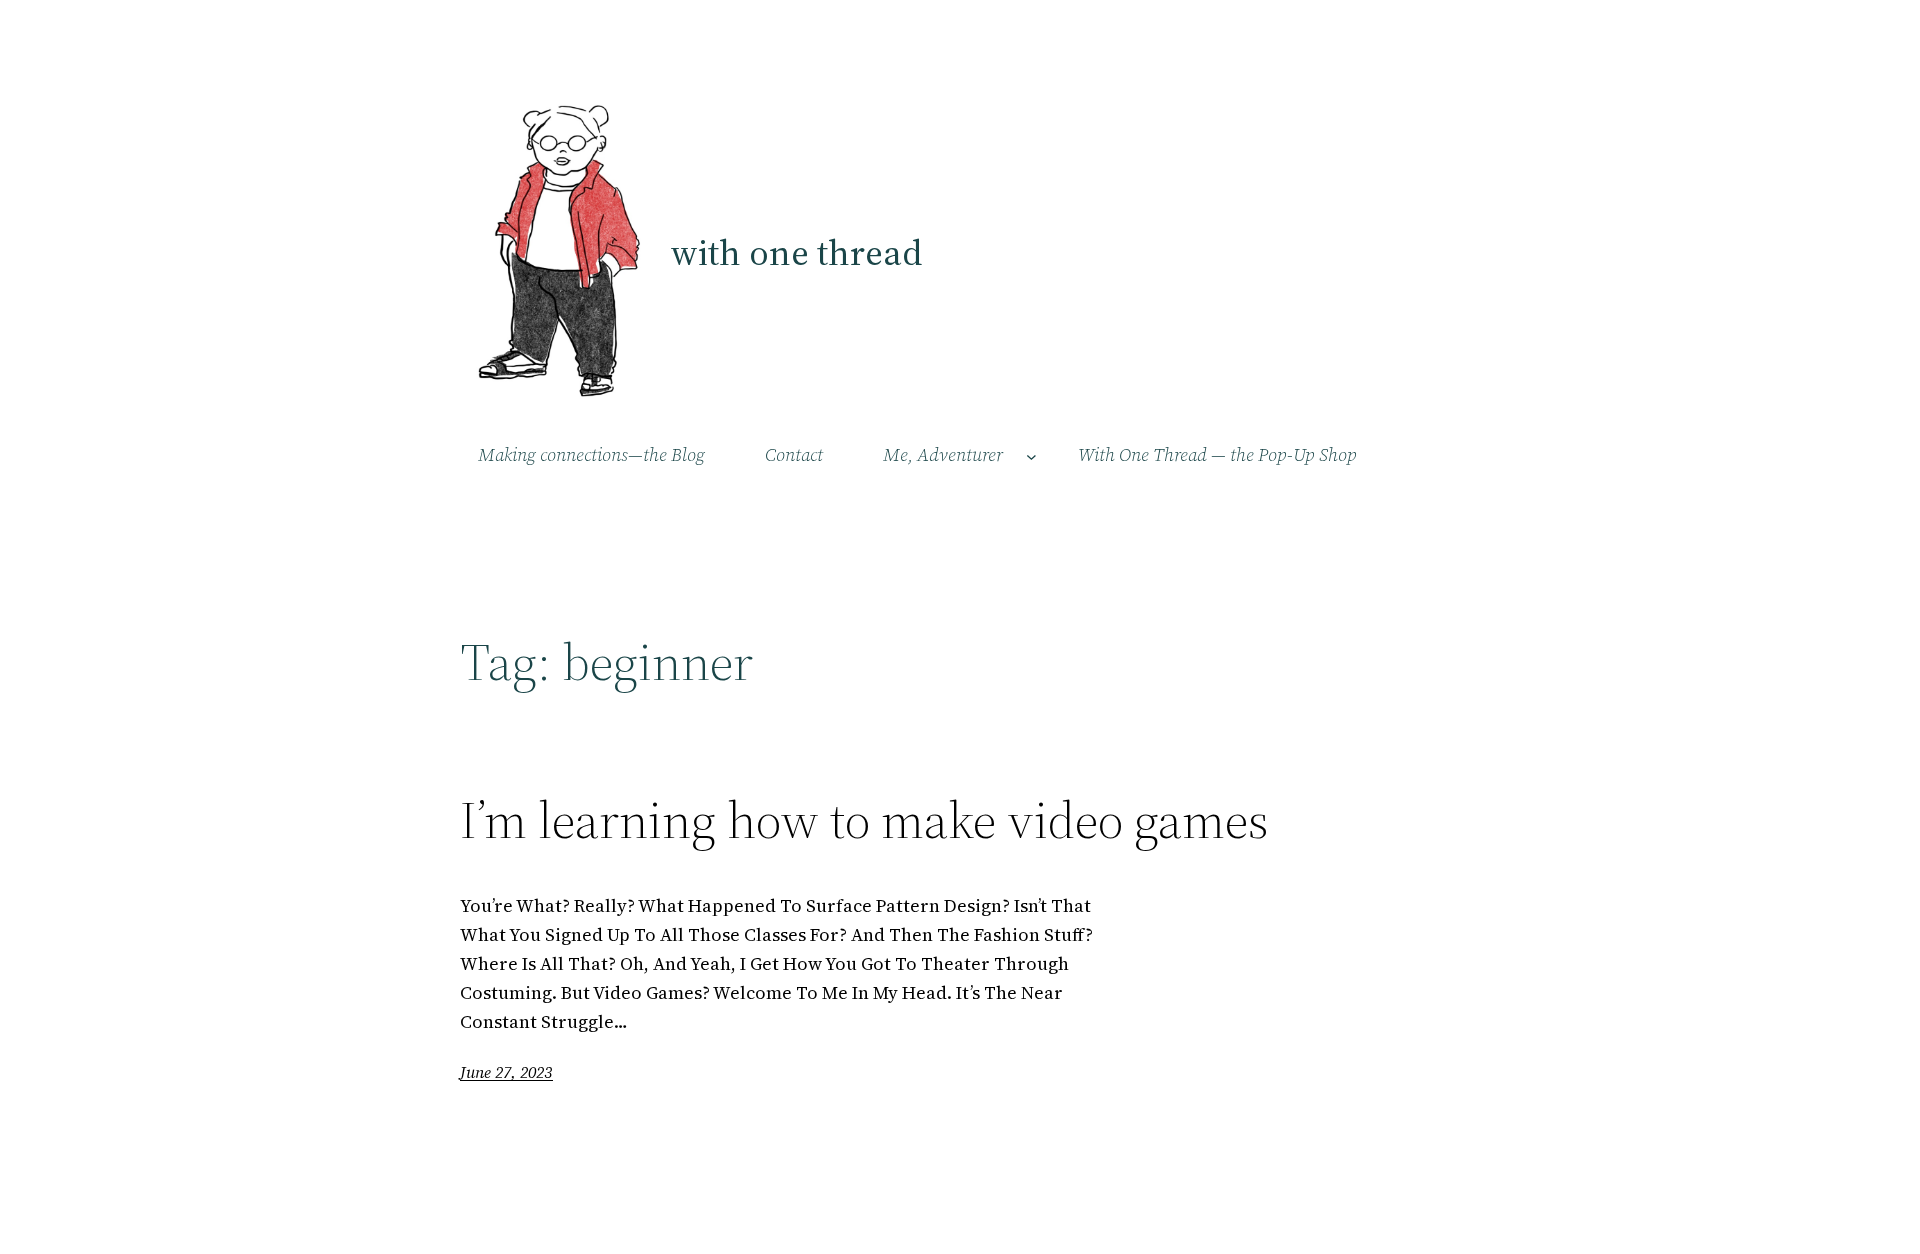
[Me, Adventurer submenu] (1031, 455)
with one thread (796, 252)
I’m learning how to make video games (864, 820)
